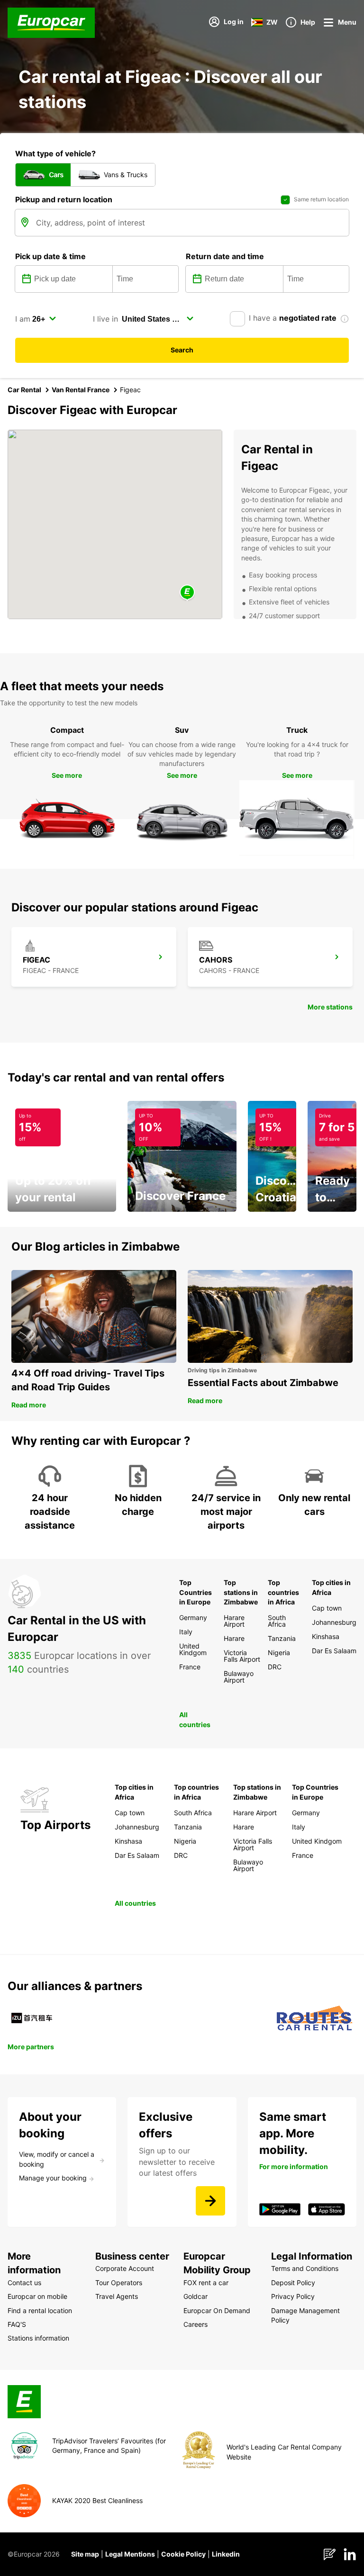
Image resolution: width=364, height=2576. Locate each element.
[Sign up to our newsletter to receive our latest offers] (210, 2201)
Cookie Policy (183, 2554)
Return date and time (225, 256)
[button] (187, 593)
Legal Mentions (130, 2554)
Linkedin (226, 2554)
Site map (85, 2554)
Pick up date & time (50, 256)
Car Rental (24, 390)
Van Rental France (81, 390)
